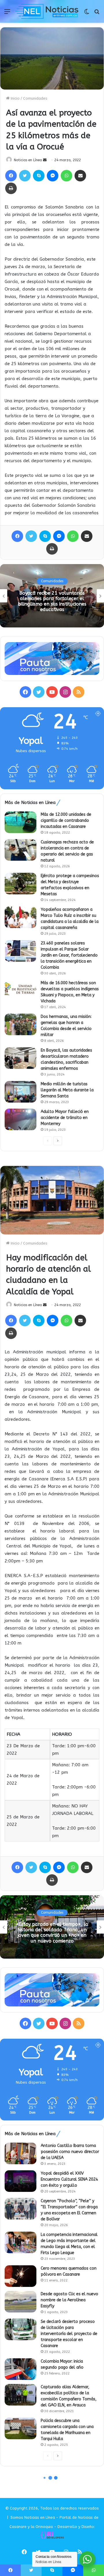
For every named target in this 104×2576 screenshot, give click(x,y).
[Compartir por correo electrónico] (80, 176)
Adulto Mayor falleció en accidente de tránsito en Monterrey (65, 1118)
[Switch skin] (87, 14)
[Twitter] (25, 176)
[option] (52, 596)
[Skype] (39, 176)
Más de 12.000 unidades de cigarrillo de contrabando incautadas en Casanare (66, 821)
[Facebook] (11, 176)
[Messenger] (53, 176)
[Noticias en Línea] (47, 11)
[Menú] (7, 14)
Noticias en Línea (28, 160)
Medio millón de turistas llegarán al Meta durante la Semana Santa (67, 1090)
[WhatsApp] (66, 176)
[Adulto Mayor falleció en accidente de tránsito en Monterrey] (21, 1119)
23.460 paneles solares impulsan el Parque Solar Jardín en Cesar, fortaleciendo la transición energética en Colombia (69, 955)
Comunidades (35, 98)
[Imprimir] (11, 188)
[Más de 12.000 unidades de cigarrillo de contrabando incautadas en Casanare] (21, 822)
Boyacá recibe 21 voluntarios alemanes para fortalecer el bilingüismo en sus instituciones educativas (52, 601)
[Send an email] (45, 160)
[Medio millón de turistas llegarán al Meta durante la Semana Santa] (21, 1092)
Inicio (15, 98)
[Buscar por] (97, 14)
